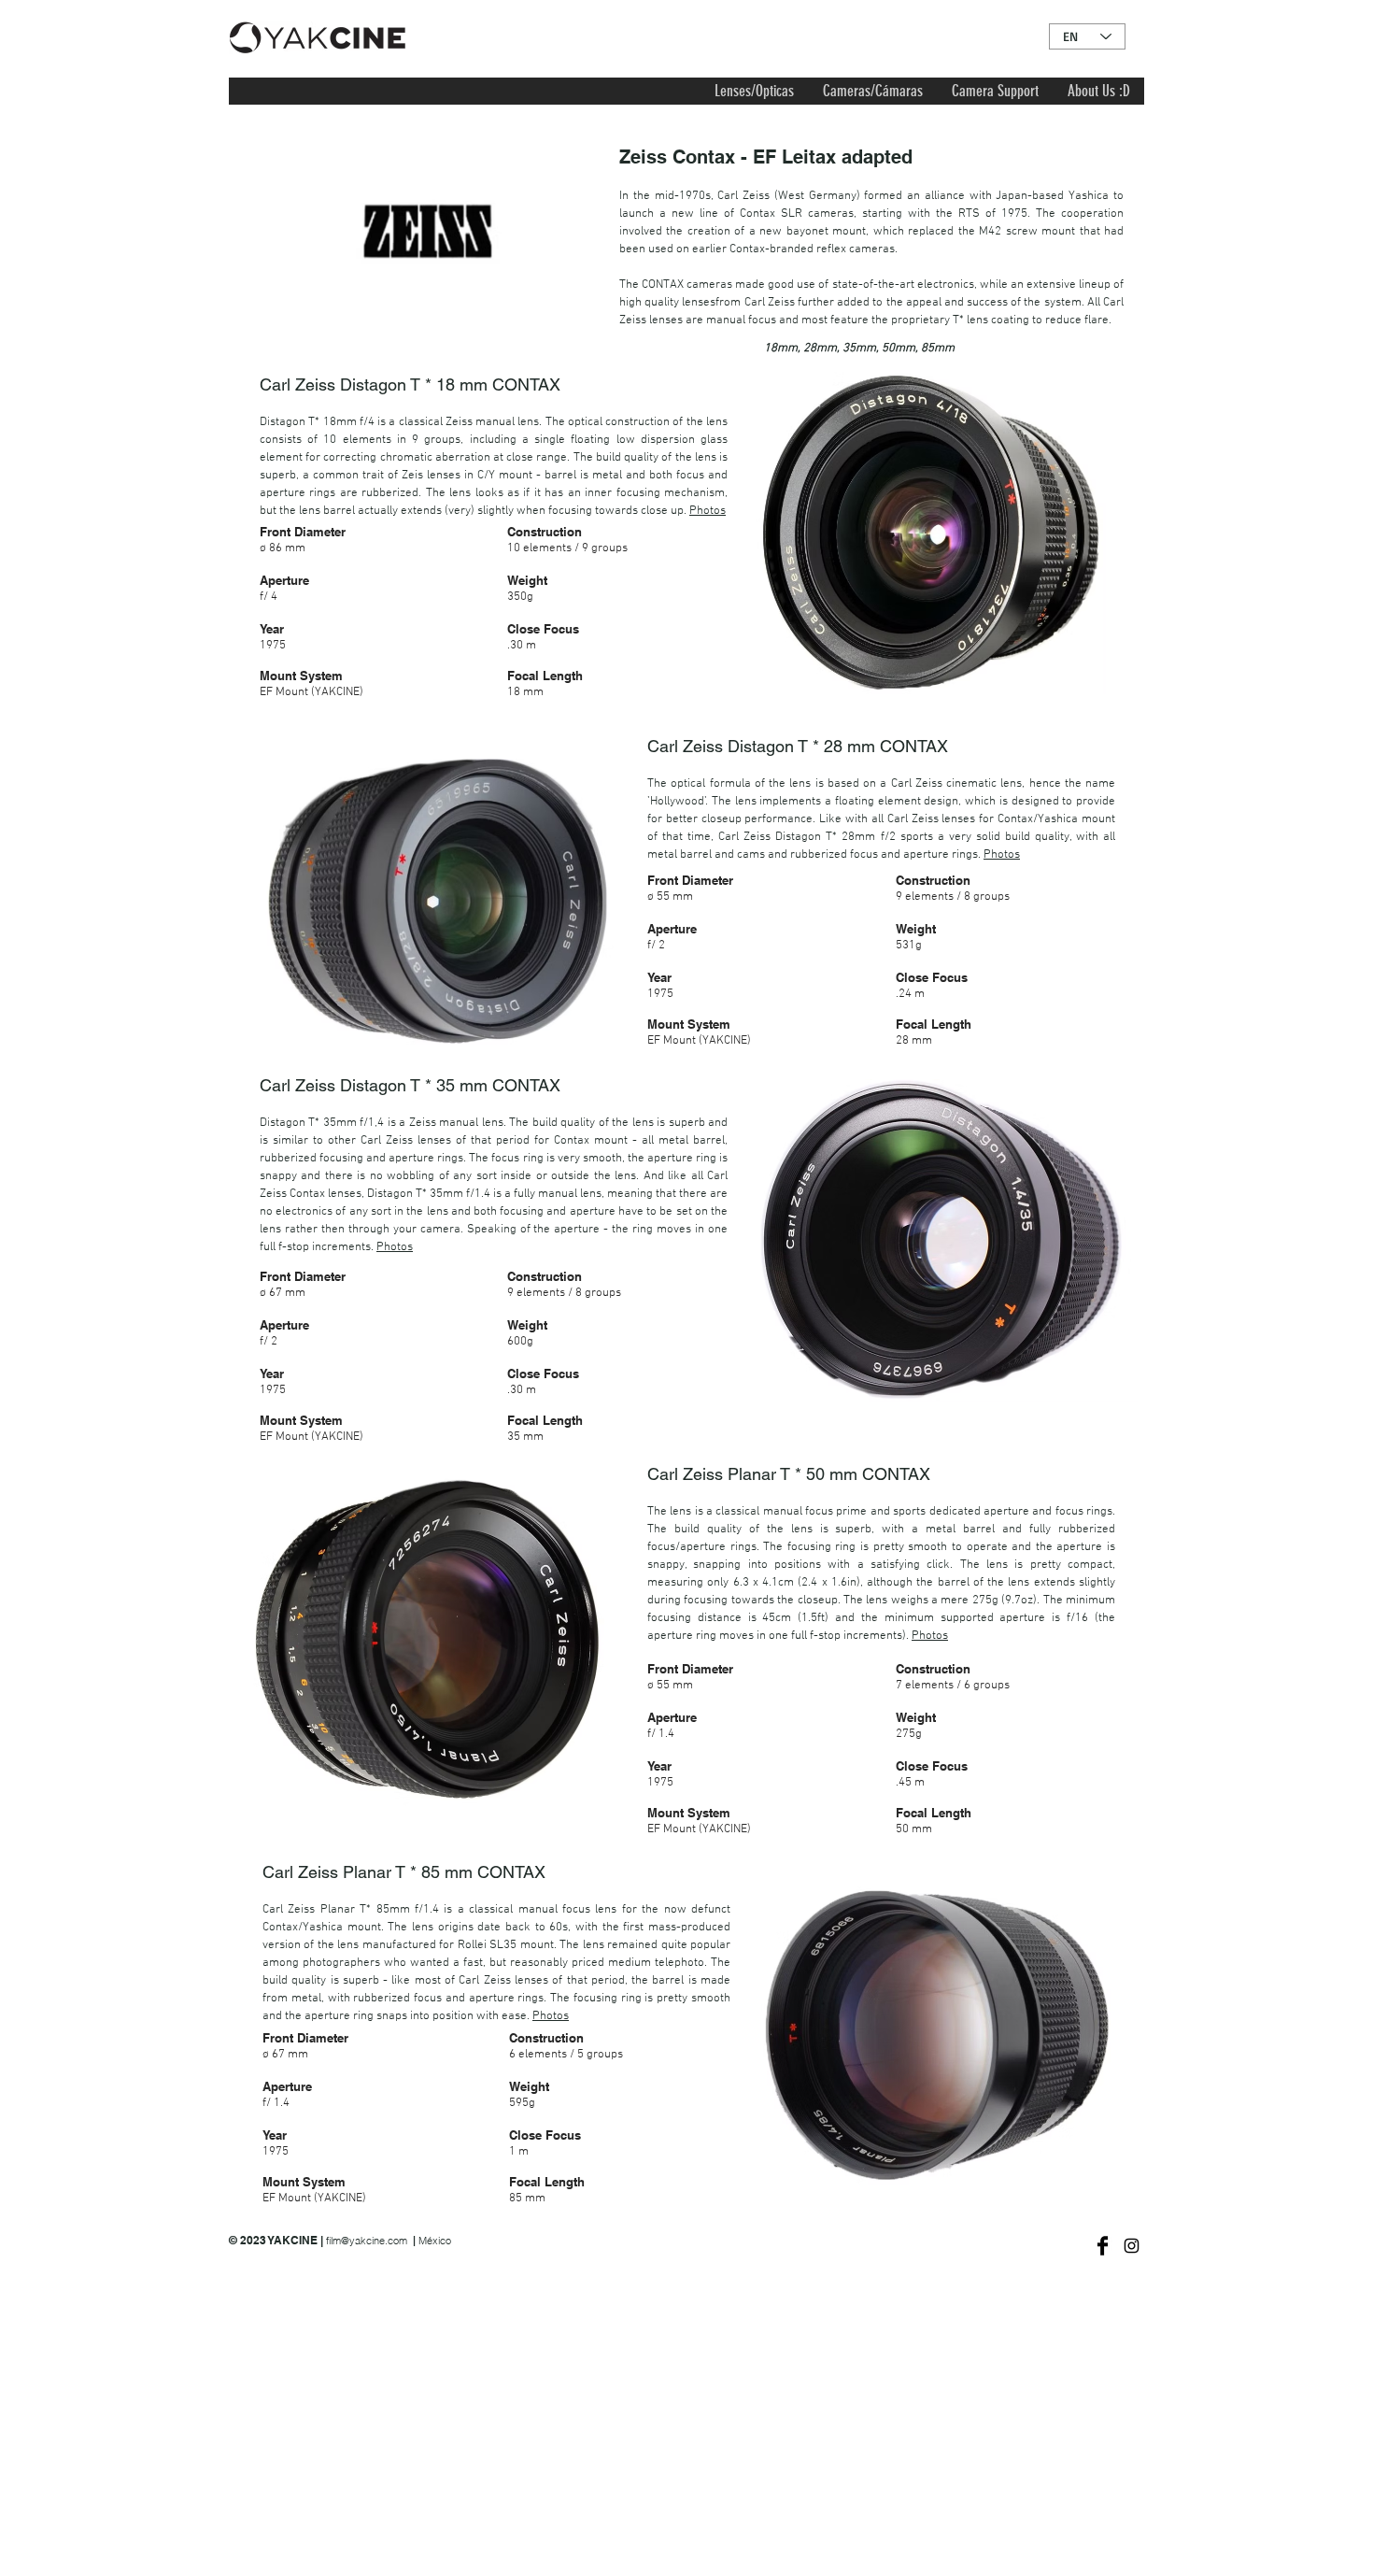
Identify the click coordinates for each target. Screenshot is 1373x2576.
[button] (754, 91)
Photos (708, 511)
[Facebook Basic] (1103, 2246)
